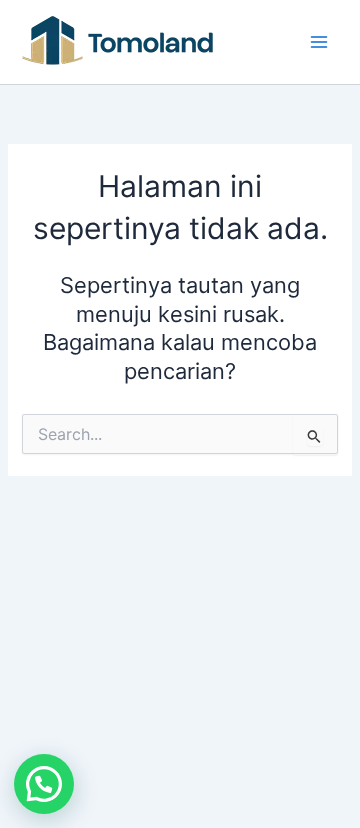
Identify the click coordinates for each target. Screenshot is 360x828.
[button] (44, 784)
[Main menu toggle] (319, 42)
